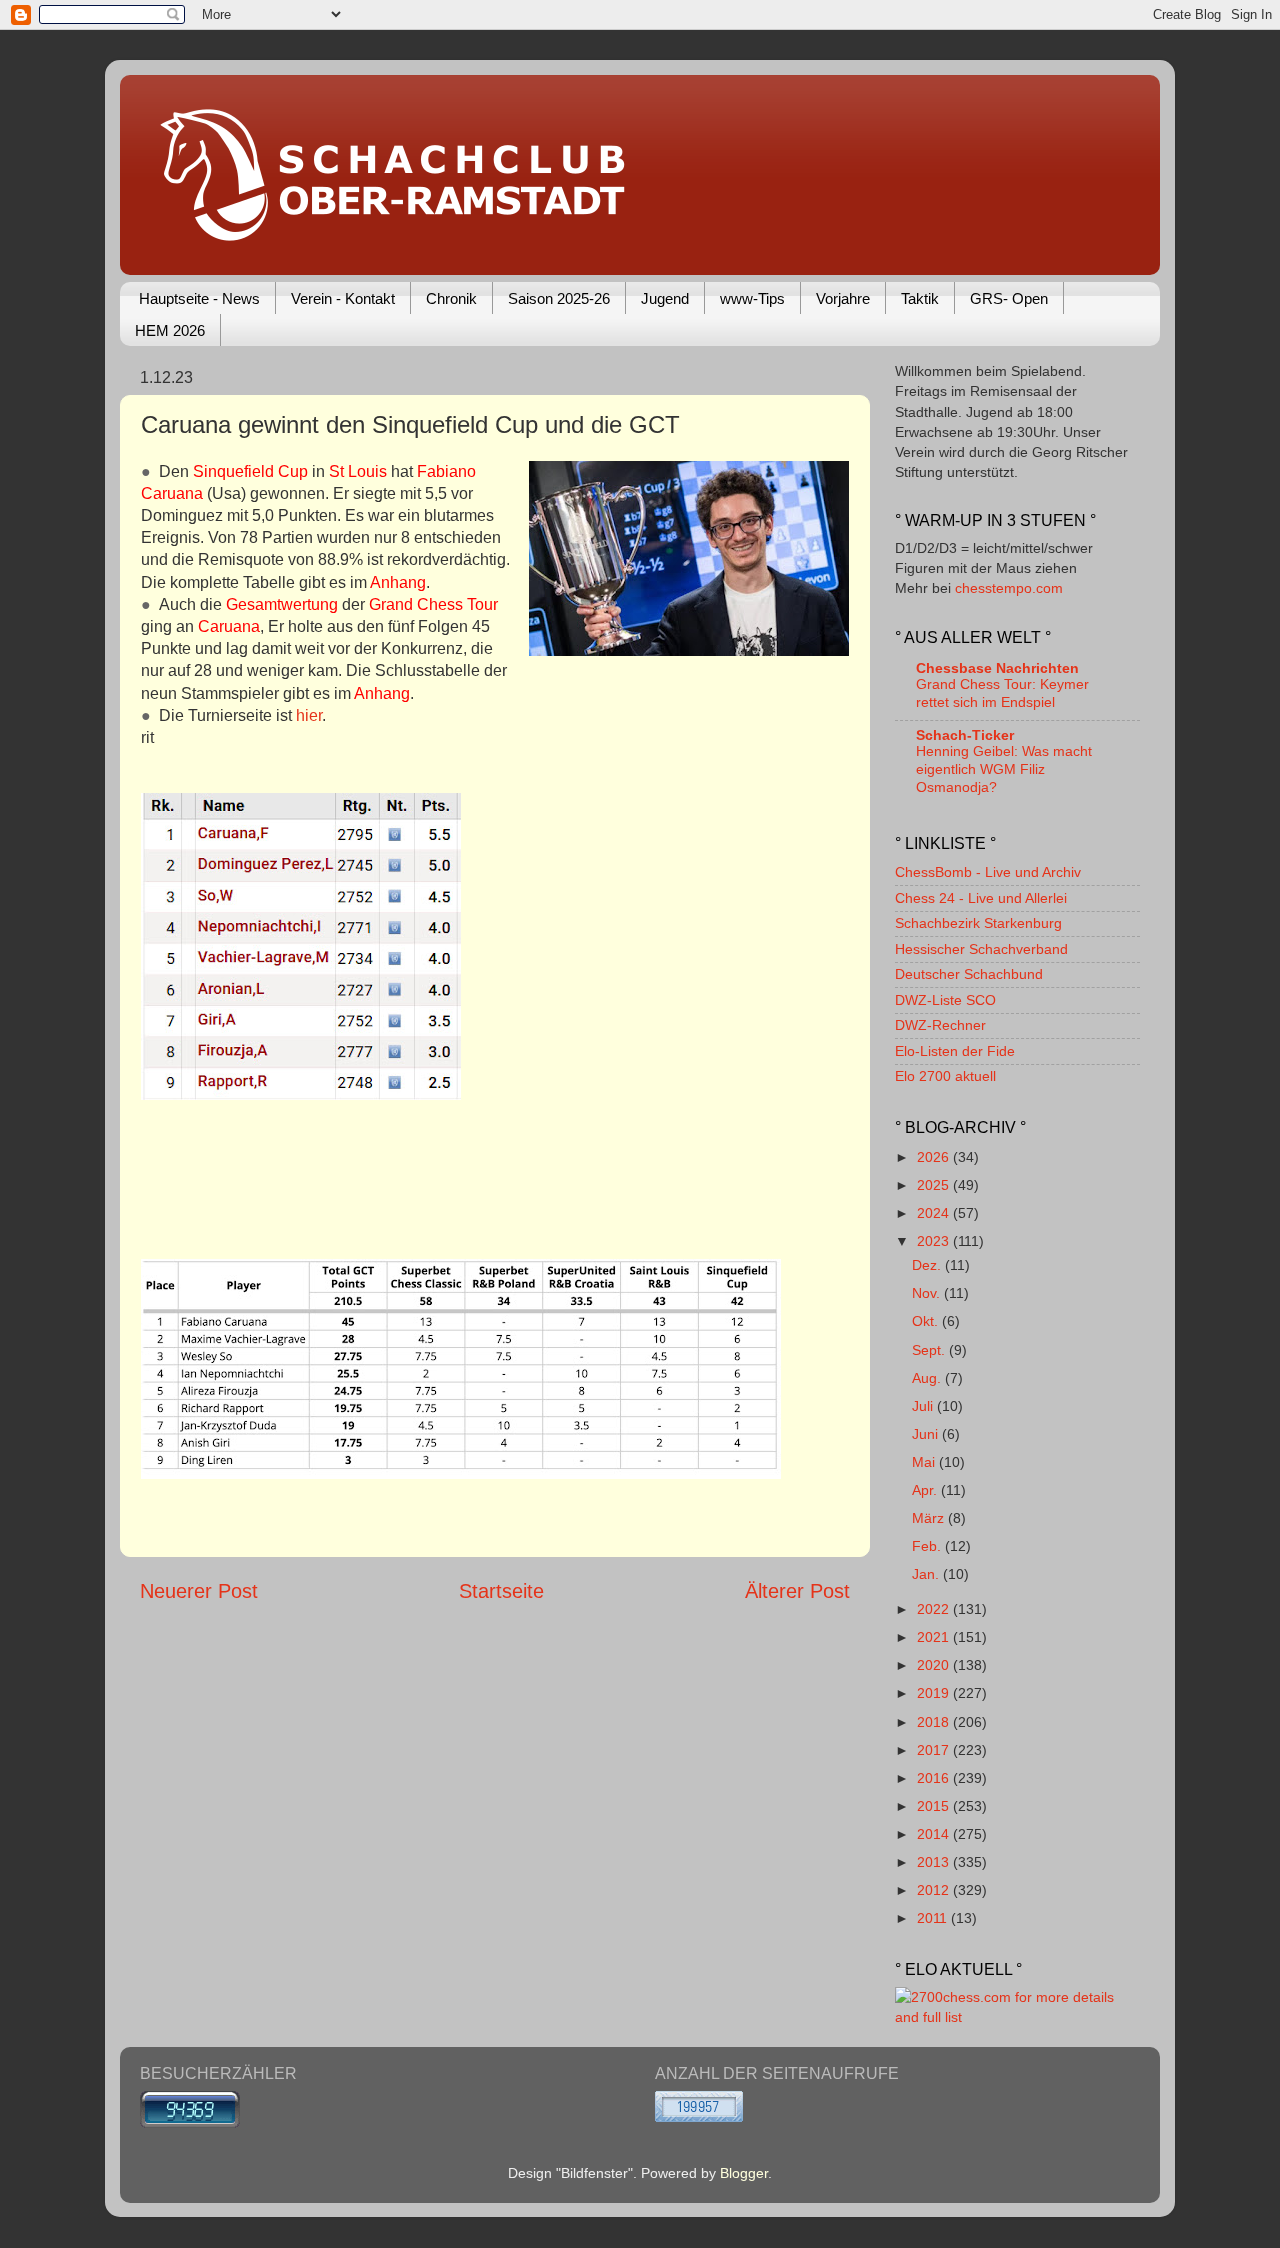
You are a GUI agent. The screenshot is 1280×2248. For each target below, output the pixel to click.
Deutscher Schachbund (969, 974)
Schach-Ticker (965, 735)
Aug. (928, 1378)
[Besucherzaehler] (190, 2123)
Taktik (920, 298)
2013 (935, 1862)
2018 (935, 1722)
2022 (935, 1609)
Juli (924, 1406)
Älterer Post (797, 1591)
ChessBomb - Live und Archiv (988, 872)
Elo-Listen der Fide (955, 1051)
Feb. (928, 1546)
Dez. (928, 1265)
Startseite (501, 1591)
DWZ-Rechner (940, 1025)
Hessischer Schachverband (981, 949)
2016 (935, 1778)
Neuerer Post (199, 1591)
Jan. (927, 1574)
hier (309, 715)
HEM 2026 (170, 330)
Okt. (927, 1321)
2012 (935, 1890)
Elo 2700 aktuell (945, 1076)
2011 (934, 1918)
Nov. (928, 1293)
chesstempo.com (1009, 588)
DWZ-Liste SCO (945, 1000)
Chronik (451, 298)
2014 (935, 1834)
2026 (935, 1157)
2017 (935, 1750)
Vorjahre (843, 298)
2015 (935, 1806)
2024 (935, 1213)
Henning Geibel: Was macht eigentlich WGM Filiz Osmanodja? (1004, 769)
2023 (935, 1241)
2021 (935, 1637)
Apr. (926, 1490)
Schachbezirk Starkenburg (978, 923)
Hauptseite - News (199, 298)
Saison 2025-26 (559, 298)
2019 (935, 1693)
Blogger (744, 2173)
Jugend (665, 298)
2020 (935, 1665)
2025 (935, 1185)
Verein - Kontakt (343, 298)
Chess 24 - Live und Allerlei (981, 898)
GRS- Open (1009, 298)
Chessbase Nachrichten (997, 668)
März (930, 1518)
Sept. (930, 1350)
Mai (925, 1462)
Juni (927, 1434)
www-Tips (752, 298)
